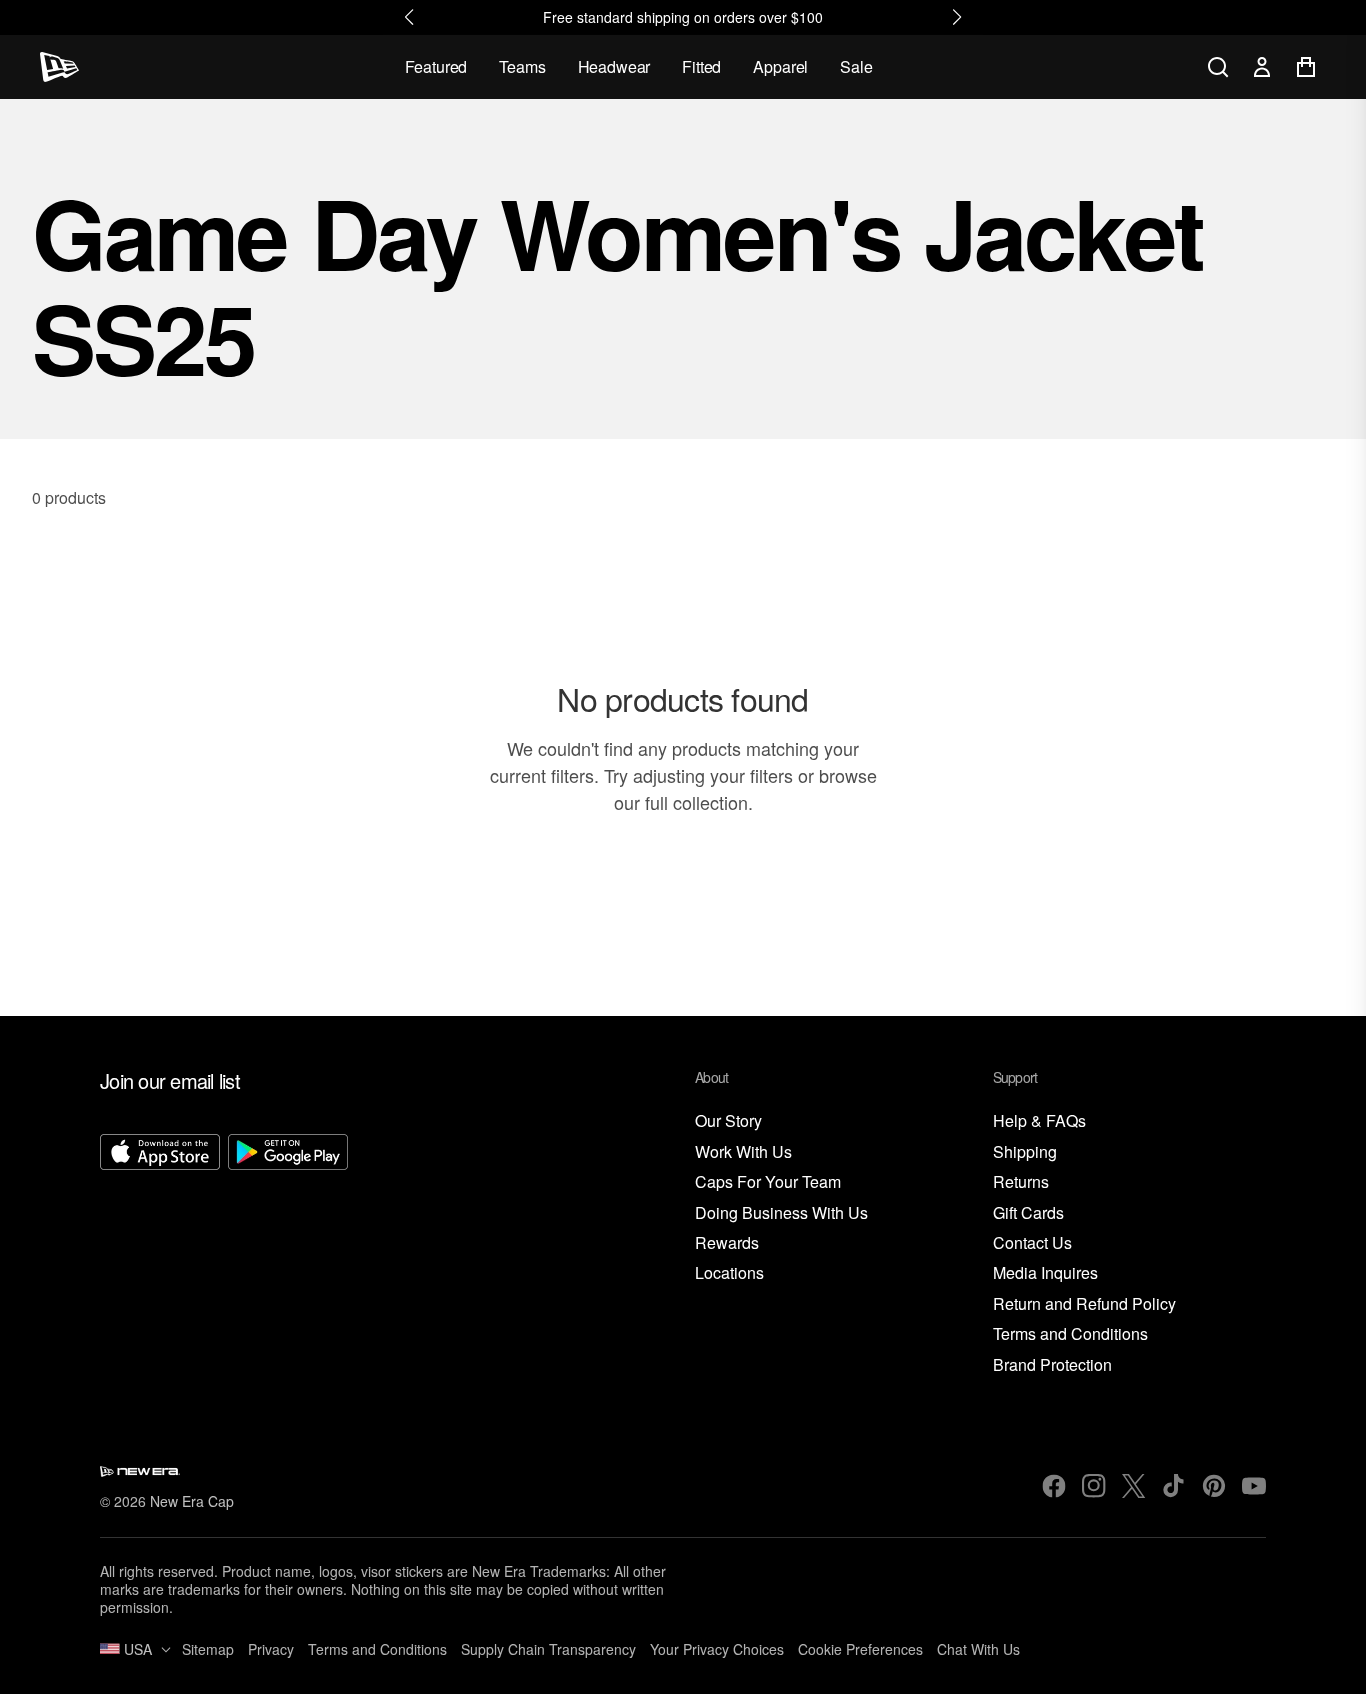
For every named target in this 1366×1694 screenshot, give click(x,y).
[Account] (1262, 67)
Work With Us (743, 1152)
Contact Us (1032, 1243)
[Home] (59, 67)
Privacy (271, 1649)
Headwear (614, 66)
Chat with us (978, 1649)
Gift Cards (1028, 1213)
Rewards (727, 1243)
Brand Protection (1052, 1365)
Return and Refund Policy (1084, 1304)
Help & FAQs (1039, 1121)
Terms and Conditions (1070, 1334)
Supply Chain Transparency (548, 1649)
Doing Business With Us (781, 1213)
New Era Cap (192, 1501)
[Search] (1218, 67)
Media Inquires (1045, 1273)
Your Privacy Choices (717, 1649)
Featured (436, 66)
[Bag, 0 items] (1306, 67)
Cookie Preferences (860, 1649)
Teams (522, 66)
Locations (729, 1273)
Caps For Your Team (768, 1182)
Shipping (1025, 1152)
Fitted (701, 66)
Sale (856, 66)
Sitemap (208, 1649)
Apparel (780, 66)
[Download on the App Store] (160, 1255)
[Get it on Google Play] (288, 1255)
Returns (1021, 1182)
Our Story (728, 1121)
